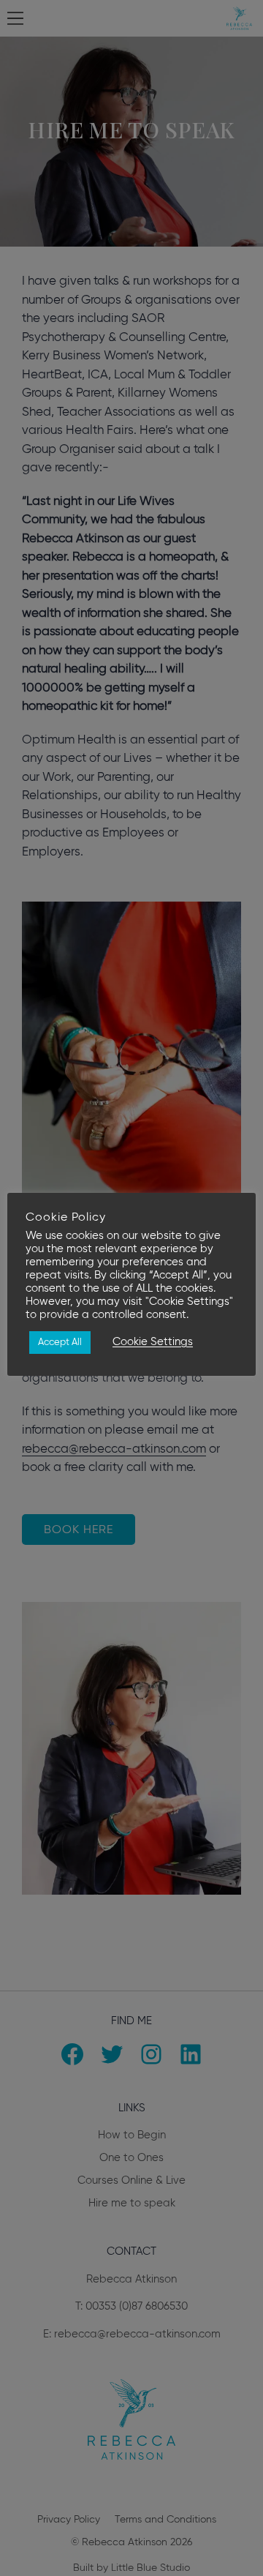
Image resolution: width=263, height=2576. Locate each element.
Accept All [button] (60, 1343)
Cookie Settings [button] (153, 1342)
